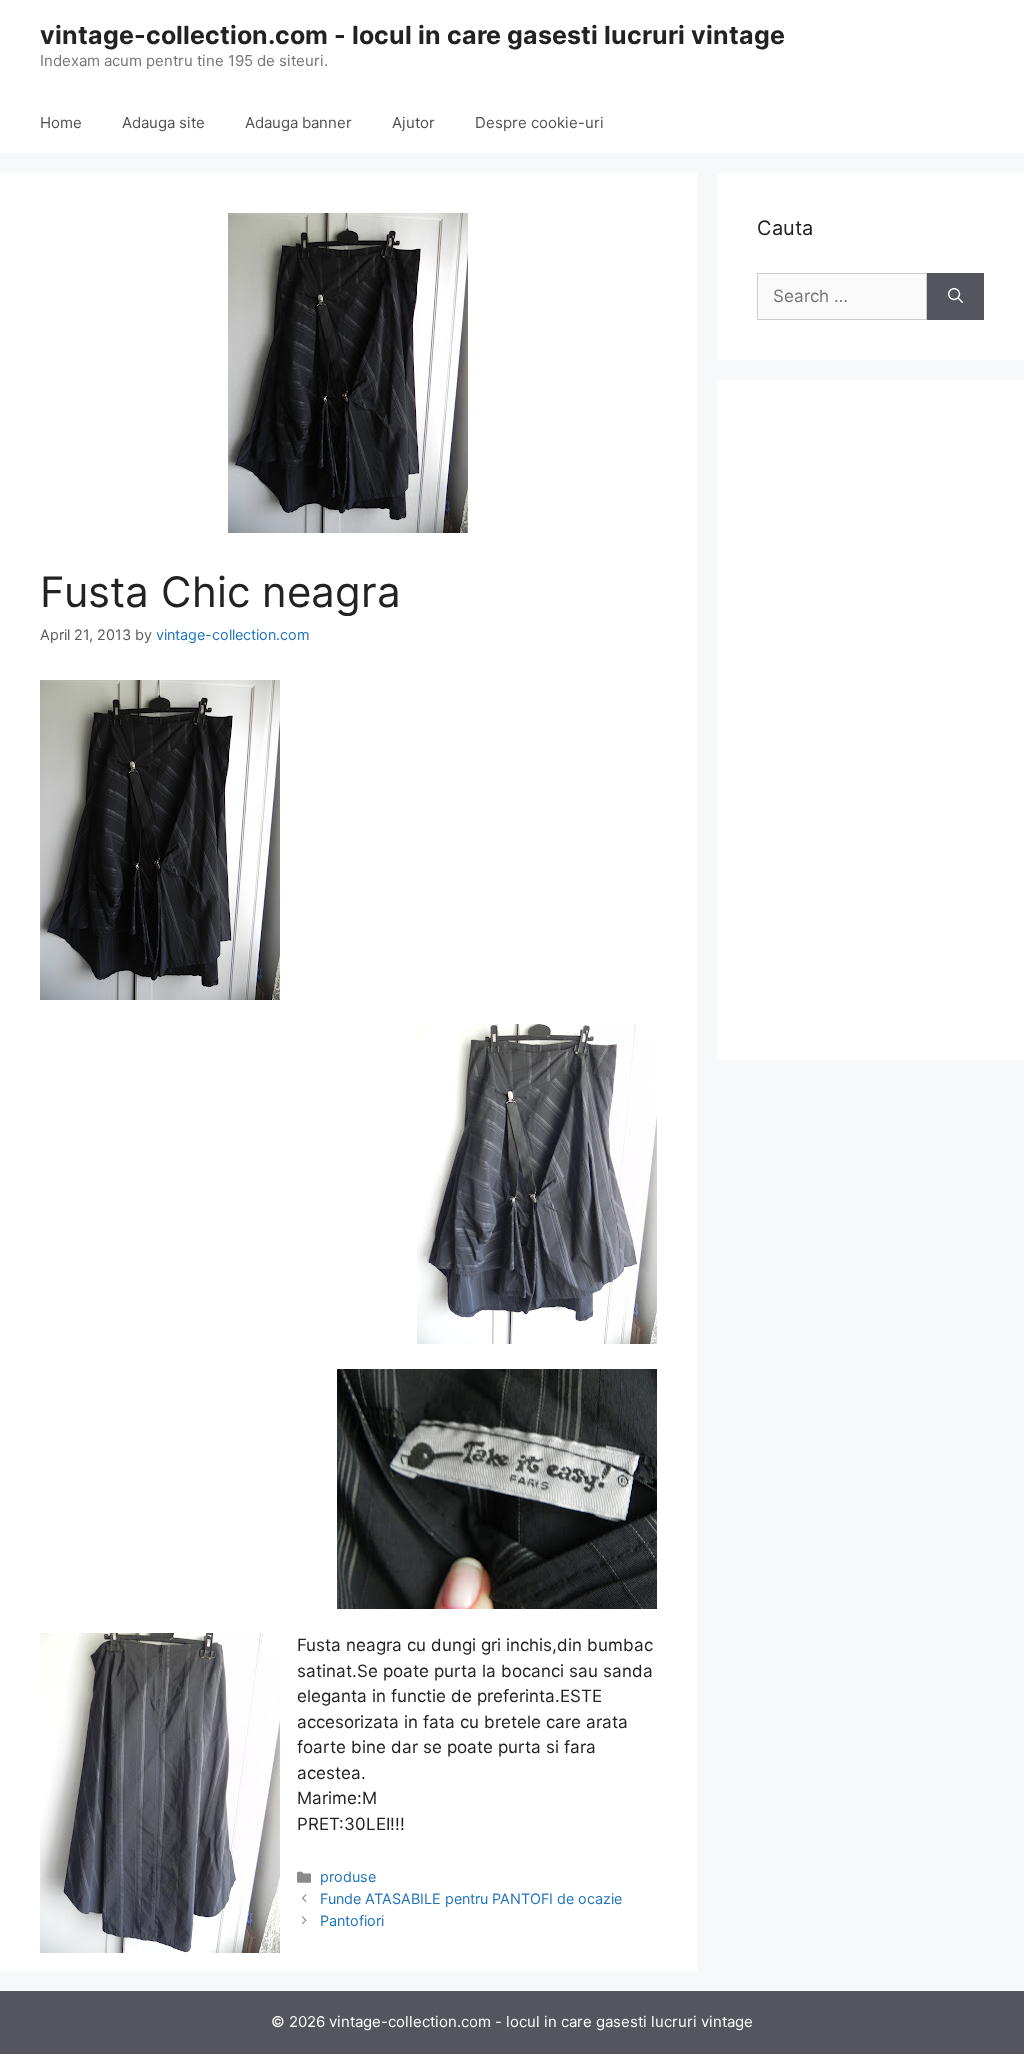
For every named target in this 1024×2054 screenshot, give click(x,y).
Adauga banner (298, 122)
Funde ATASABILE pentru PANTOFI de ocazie (471, 1898)
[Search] (955, 297)
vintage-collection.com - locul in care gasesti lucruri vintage (412, 35)
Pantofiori (352, 1920)
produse (348, 1876)
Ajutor (413, 122)
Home (61, 122)
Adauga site (163, 122)
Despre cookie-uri (539, 122)
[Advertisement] (870, 720)
